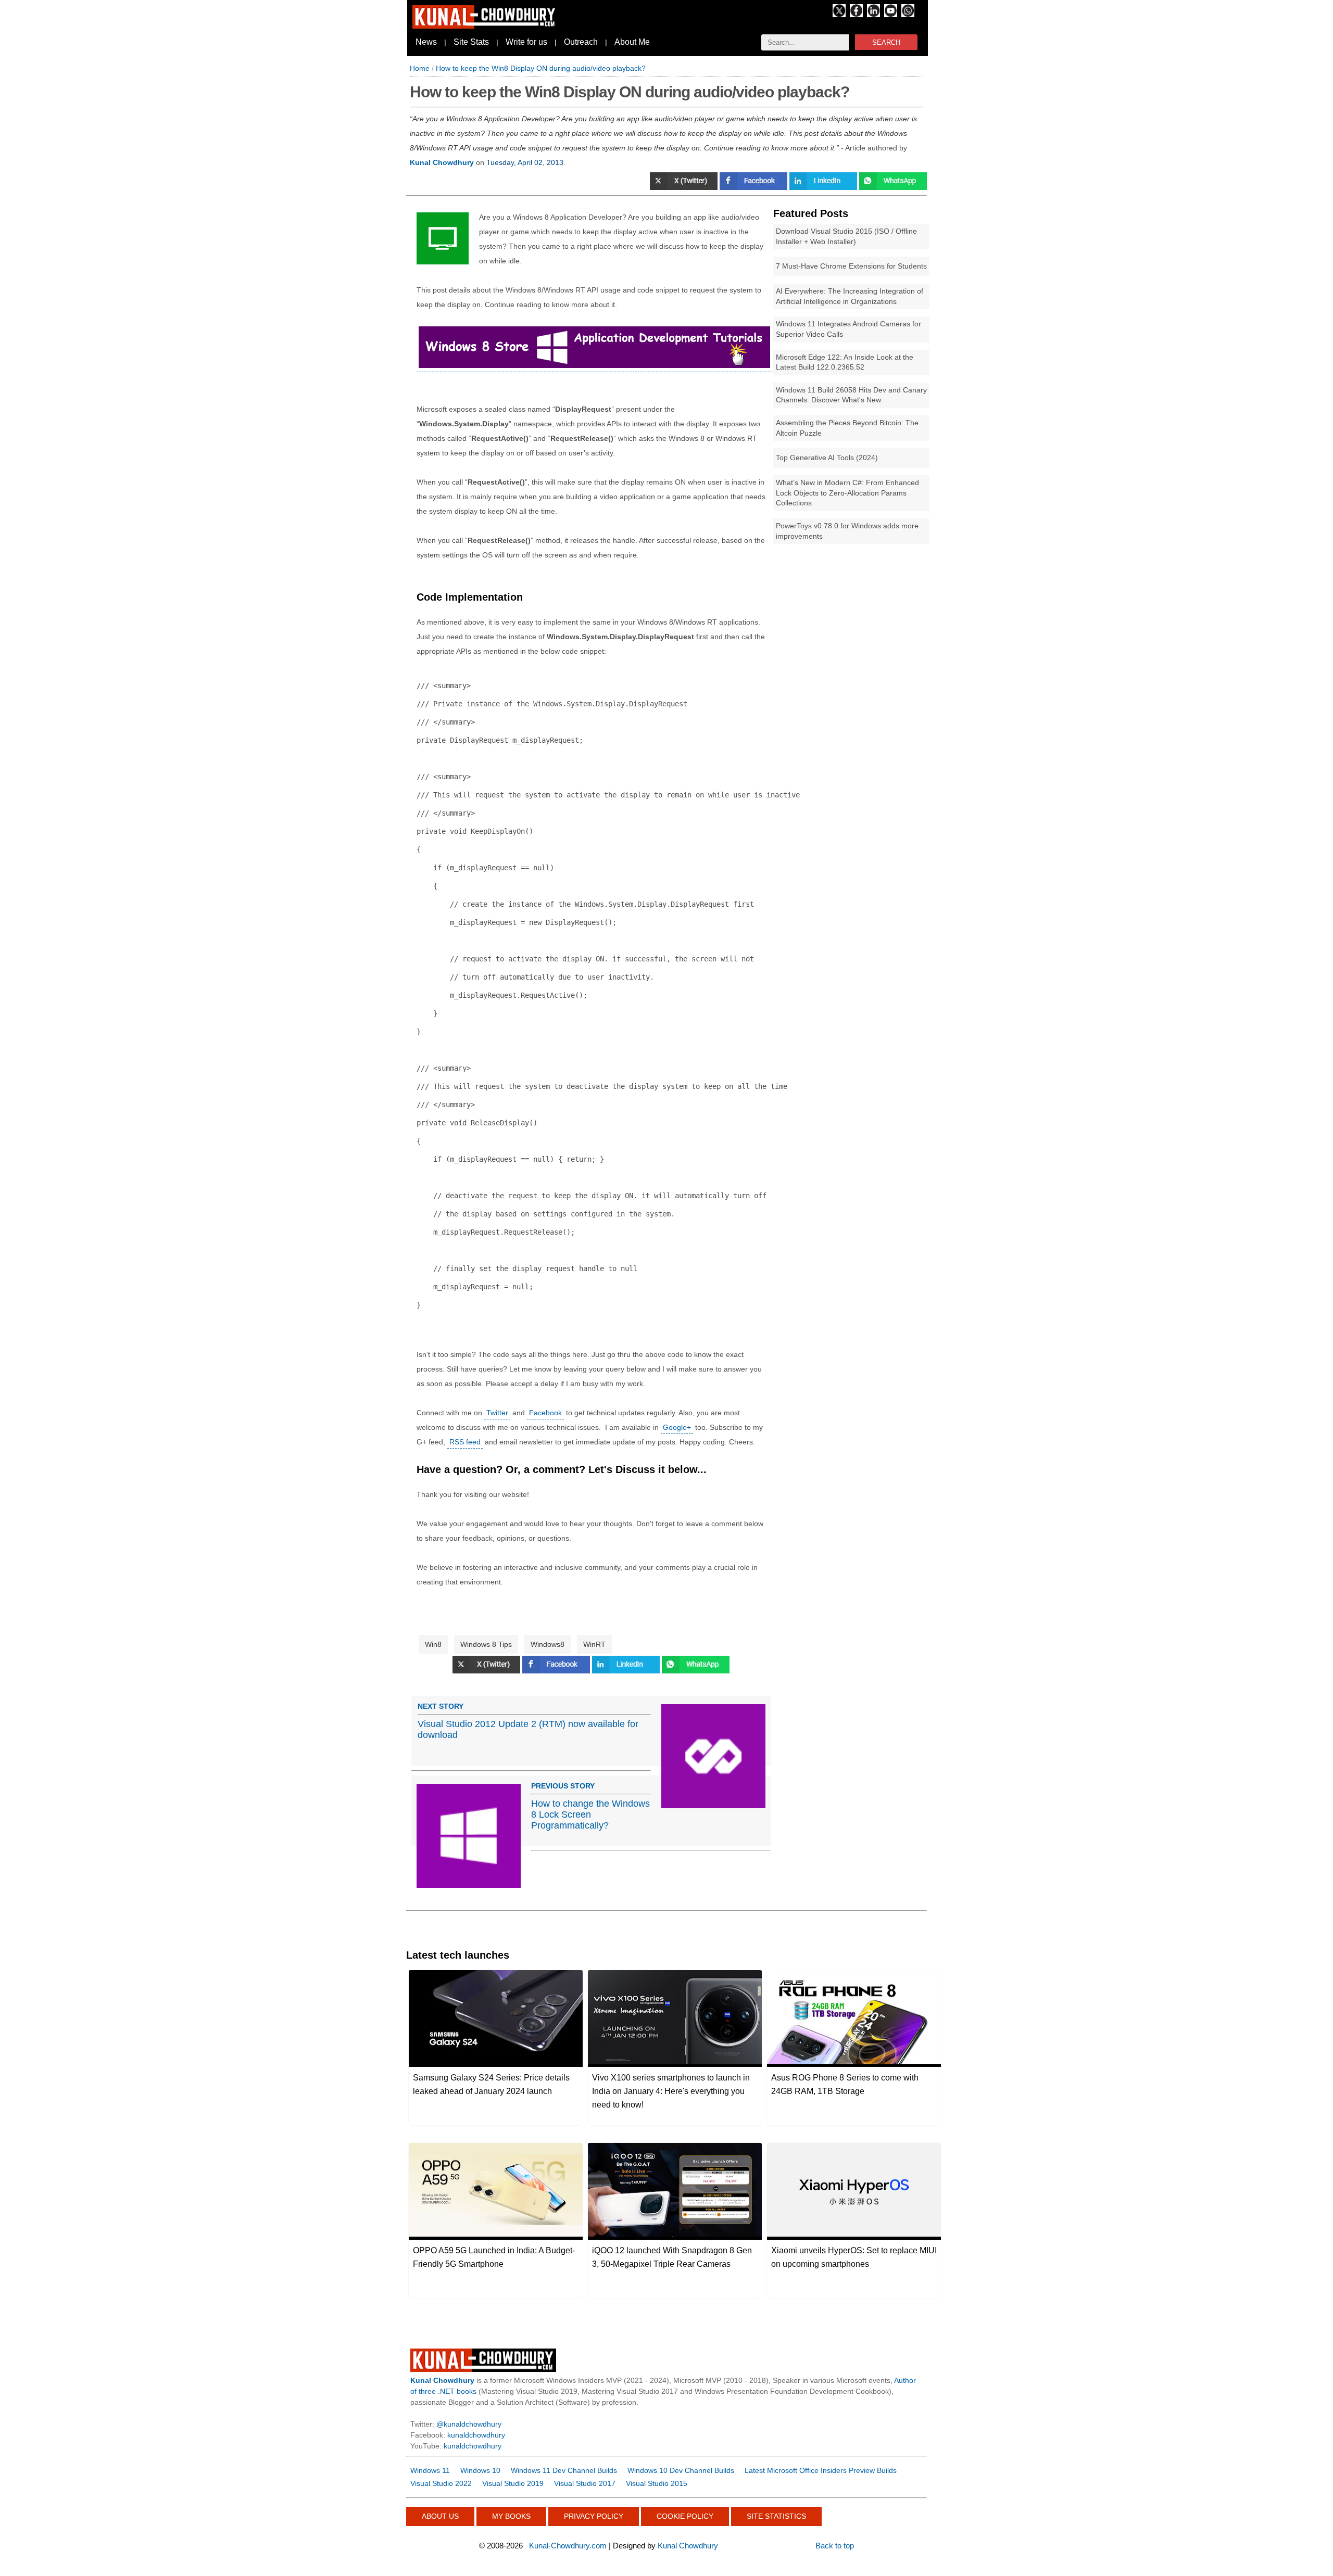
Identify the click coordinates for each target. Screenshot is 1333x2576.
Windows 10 (480, 2470)
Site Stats (471, 42)
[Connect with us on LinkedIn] (873, 15)
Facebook (545, 1413)
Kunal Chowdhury (688, 2546)
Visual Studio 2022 (441, 2483)
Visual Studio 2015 (657, 2483)
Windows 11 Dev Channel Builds (564, 2470)
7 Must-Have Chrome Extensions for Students (851, 266)
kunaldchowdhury (476, 2435)
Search (886, 42)
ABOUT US (440, 2516)
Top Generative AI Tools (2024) (827, 458)
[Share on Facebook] (754, 187)
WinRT (594, 1644)
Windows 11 (430, 2470)
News (426, 42)
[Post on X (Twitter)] (487, 1671)
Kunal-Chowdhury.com (568, 2546)
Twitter (497, 1413)
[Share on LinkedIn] (824, 187)
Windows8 (548, 1644)
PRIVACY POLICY (594, 2516)
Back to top (835, 2546)
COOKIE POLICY (685, 2516)
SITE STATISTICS (776, 2516)
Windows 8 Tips (486, 1644)
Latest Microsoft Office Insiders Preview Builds (821, 2470)
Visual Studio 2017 (585, 2483)
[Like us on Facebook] (856, 15)
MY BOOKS (511, 2516)
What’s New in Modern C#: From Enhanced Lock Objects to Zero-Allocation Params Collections (847, 493)
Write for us (526, 42)
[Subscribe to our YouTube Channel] (891, 15)
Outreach (581, 42)
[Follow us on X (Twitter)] (839, 15)
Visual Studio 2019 (513, 2483)
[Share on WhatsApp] (893, 187)
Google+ (677, 1427)
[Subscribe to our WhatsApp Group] (908, 15)
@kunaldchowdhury (469, 2424)
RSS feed (465, 1442)
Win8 (433, 1644)
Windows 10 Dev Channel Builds (681, 2470)
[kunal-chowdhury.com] (485, 26)
